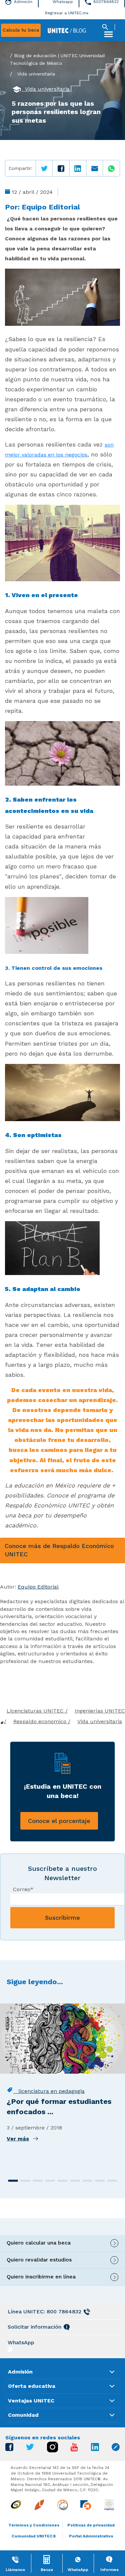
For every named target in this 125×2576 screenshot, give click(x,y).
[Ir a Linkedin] (95, 2449)
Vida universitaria (36, 74)
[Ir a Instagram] (52, 2450)
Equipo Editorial (51, 207)
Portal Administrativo (91, 2536)
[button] (13, 2181)
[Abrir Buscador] (105, 27)
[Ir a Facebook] (9, 2449)
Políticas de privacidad (91, 2525)
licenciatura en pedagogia (49, 2091)
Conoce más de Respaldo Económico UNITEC (59, 1550)
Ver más (18, 2139)
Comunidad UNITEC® (34, 2536)
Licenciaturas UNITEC (36, 1711)
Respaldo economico (41, 1721)
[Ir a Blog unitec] (116, 2449)
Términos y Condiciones (34, 2525)
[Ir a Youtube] (74, 2449)
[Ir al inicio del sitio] (67, 30)
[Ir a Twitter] (30, 2448)
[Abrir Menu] (108, 34)
